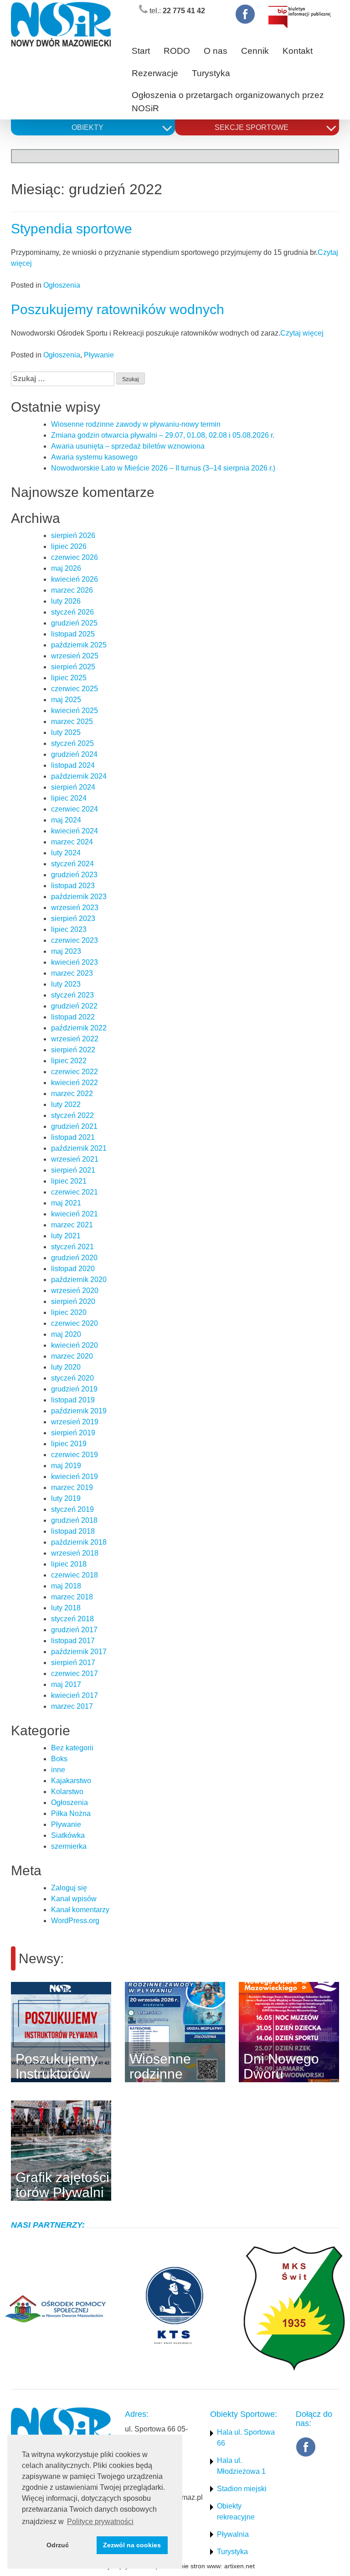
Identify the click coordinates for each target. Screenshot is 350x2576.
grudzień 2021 (74, 1126)
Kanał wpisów (74, 1899)
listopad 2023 (73, 886)
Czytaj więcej (302, 333)
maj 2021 (66, 1203)
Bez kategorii (72, 1748)
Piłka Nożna (71, 1813)
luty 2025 (66, 732)
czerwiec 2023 (75, 940)
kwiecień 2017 (75, 1695)
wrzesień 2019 (75, 1422)
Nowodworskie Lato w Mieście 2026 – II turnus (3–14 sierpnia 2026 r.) (163, 468)
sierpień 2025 (73, 667)
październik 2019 (79, 1411)
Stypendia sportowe (72, 229)
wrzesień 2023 (75, 908)
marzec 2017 (72, 1706)
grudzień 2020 (74, 1258)
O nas (216, 51)
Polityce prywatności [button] (100, 2522)
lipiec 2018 (69, 1564)
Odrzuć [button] (58, 2545)
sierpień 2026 (73, 535)
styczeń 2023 (72, 995)
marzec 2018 (72, 1597)
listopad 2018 (73, 1531)
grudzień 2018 (74, 1520)
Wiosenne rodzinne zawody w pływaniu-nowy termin (136, 424)
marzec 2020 (72, 1356)
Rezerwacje (155, 73)
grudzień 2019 (74, 1389)
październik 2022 (79, 1028)
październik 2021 (79, 1148)
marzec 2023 (72, 973)
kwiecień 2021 (75, 1214)
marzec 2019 (72, 1487)
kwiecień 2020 (75, 1345)
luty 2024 (66, 853)
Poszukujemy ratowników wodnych (118, 309)
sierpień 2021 (73, 1170)
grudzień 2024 (74, 754)
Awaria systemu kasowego (94, 457)
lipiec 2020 (69, 1312)
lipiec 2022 (69, 1061)
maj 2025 (66, 700)
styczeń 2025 (72, 743)
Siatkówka (68, 1835)
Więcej (125, 2032)
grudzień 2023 (74, 875)
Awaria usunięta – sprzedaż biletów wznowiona (128, 446)
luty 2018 (66, 1608)
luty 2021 (66, 1236)
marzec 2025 (72, 722)
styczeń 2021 (72, 1247)
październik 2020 (79, 1280)
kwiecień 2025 (75, 711)
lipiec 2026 (69, 546)
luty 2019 (66, 1498)
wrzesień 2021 (75, 1159)
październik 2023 (79, 897)
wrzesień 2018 (75, 1553)
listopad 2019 (73, 1400)
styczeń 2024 (72, 864)
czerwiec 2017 (75, 1673)
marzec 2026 (72, 590)
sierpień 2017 (73, 1663)
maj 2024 (66, 820)
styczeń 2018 (72, 1619)
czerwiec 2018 (75, 1575)
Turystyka (211, 73)
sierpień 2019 (73, 1433)
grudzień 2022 (74, 1006)
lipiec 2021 (69, 1181)
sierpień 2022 (73, 1050)
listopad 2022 (73, 1017)
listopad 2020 (73, 1269)
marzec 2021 (72, 1225)
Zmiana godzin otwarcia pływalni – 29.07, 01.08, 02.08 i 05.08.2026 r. (163, 435)
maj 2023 (66, 951)
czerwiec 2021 (75, 1192)
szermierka (69, 1846)
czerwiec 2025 (75, 689)
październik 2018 (79, 1542)
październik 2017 (79, 1652)
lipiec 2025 (69, 678)
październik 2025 (79, 645)
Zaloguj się (69, 1888)
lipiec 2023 (69, 929)
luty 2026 (66, 601)
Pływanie (99, 355)
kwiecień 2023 (75, 962)
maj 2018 (66, 1586)
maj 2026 (66, 568)
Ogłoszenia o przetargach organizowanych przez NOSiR (228, 102)
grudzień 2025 (74, 623)
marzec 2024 (72, 842)
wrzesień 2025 (75, 656)
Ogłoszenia (62, 285)
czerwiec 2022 (75, 1072)
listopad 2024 (73, 765)
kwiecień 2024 (75, 831)
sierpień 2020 (73, 1301)
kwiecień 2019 (75, 1477)
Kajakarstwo (71, 1781)
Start (141, 51)
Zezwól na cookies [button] (132, 2545)
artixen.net (239, 2566)
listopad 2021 (73, 1137)
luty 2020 (66, 1367)
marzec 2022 (72, 1094)
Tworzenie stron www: (191, 2566)
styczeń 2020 (72, 1378)
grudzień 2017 (74, 1630)
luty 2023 (66, 984)
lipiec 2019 (69, 1444)
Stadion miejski (242, 2489)
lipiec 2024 (69, 798)
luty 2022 (66, 1104)
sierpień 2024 (73, 787)
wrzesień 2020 (75, 1291)
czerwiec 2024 (75, 809)
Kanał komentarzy (80, 1910)
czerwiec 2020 (75, 1323)
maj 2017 (66, 1684)
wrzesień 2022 (75, 1039)
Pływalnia (233, 2534)
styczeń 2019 (72, 1509)
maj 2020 (66, 1334)
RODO (177, 51)
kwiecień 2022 (75, 1083)
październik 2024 (79, 776)
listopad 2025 (73, 634)
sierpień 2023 (73, 918)
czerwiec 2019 (75, 1455)
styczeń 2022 (72, 1115)
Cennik (255, 51)
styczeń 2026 (72, 612)
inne (58, 1770)
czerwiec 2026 (75, 557)
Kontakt (298, 51)
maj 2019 (66, 1466)
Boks (59, 1759)
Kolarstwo (67, 1792)
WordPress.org (75, 1921)
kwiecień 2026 (75, 579)
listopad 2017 (73, 1641)
